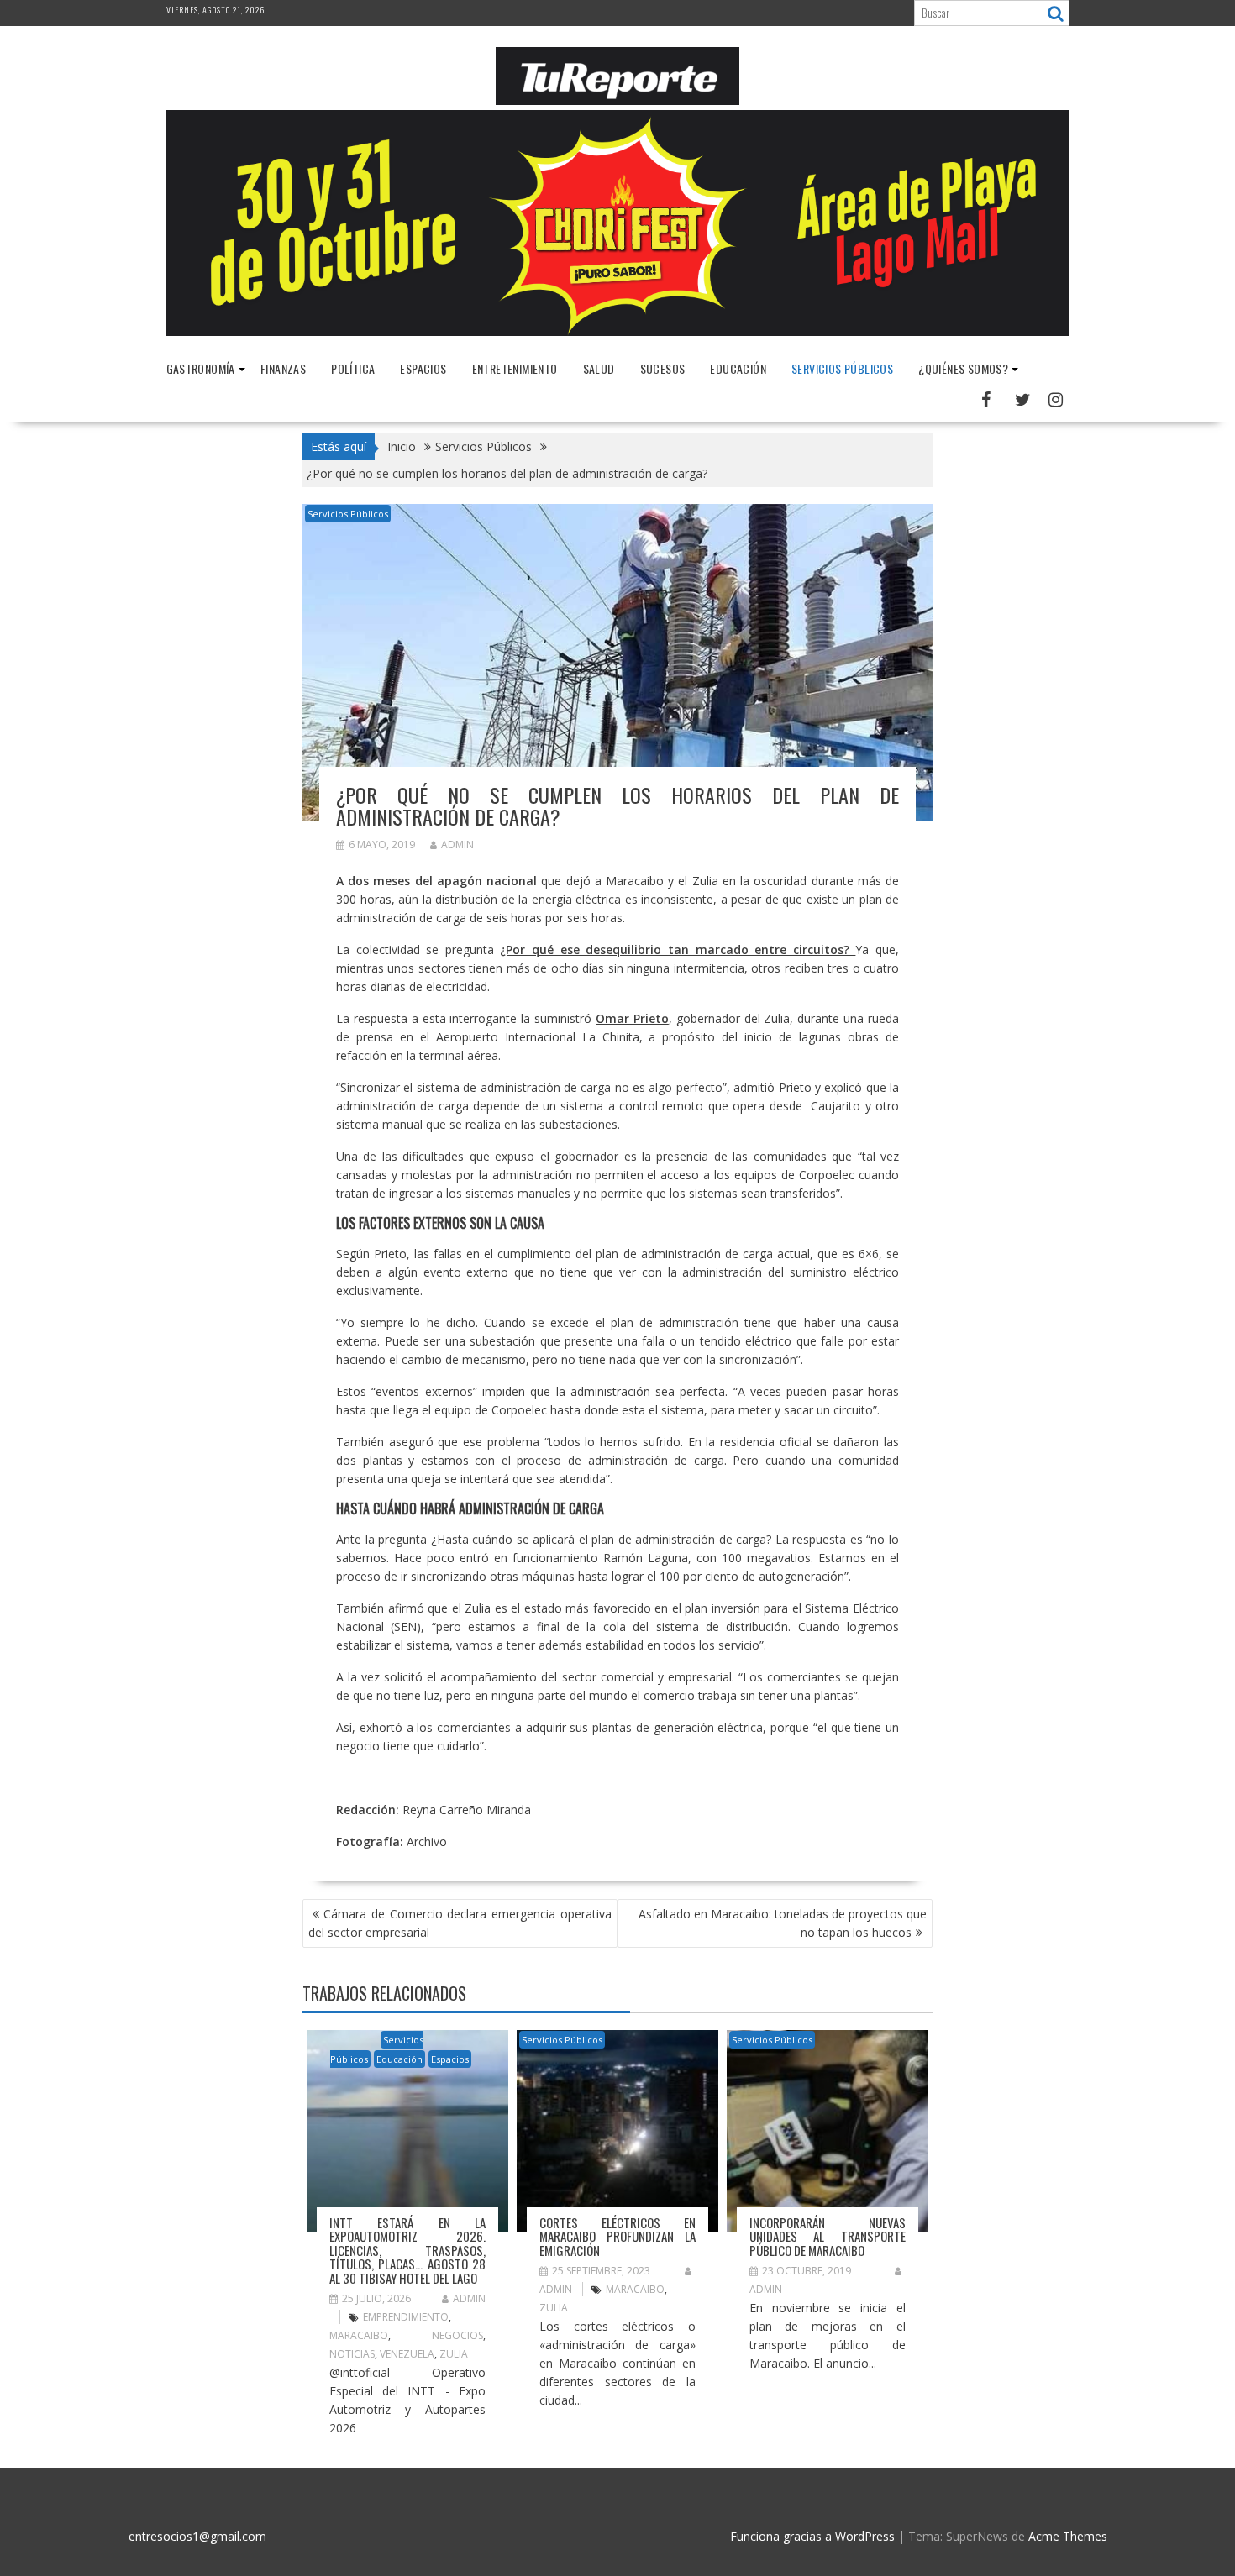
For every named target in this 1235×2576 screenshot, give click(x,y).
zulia (454, 2354)
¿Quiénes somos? (963, 368)
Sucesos (663, 368)
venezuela (407, 2354)
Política (353, 368)
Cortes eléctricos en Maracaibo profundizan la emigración (617, 2236)
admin (457, 845)
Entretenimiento (515, 368)
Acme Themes (1068, 2536)
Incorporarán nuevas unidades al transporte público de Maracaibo (828, 2236)
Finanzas (283, 368)
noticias (352, 2354)
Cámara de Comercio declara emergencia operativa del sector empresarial (460, 1923)
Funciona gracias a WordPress (812, 2536)
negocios (457, 2335)
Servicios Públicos (842, 368)
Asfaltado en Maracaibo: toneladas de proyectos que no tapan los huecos (783, 1923)
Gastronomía (201, 368)
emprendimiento (406, 2317)
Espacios (423, 368)
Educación (738, 368)
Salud (599, 368)
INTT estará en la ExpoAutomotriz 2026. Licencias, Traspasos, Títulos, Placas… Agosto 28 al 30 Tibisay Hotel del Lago (407, 2250)
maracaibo (359, 2335)
